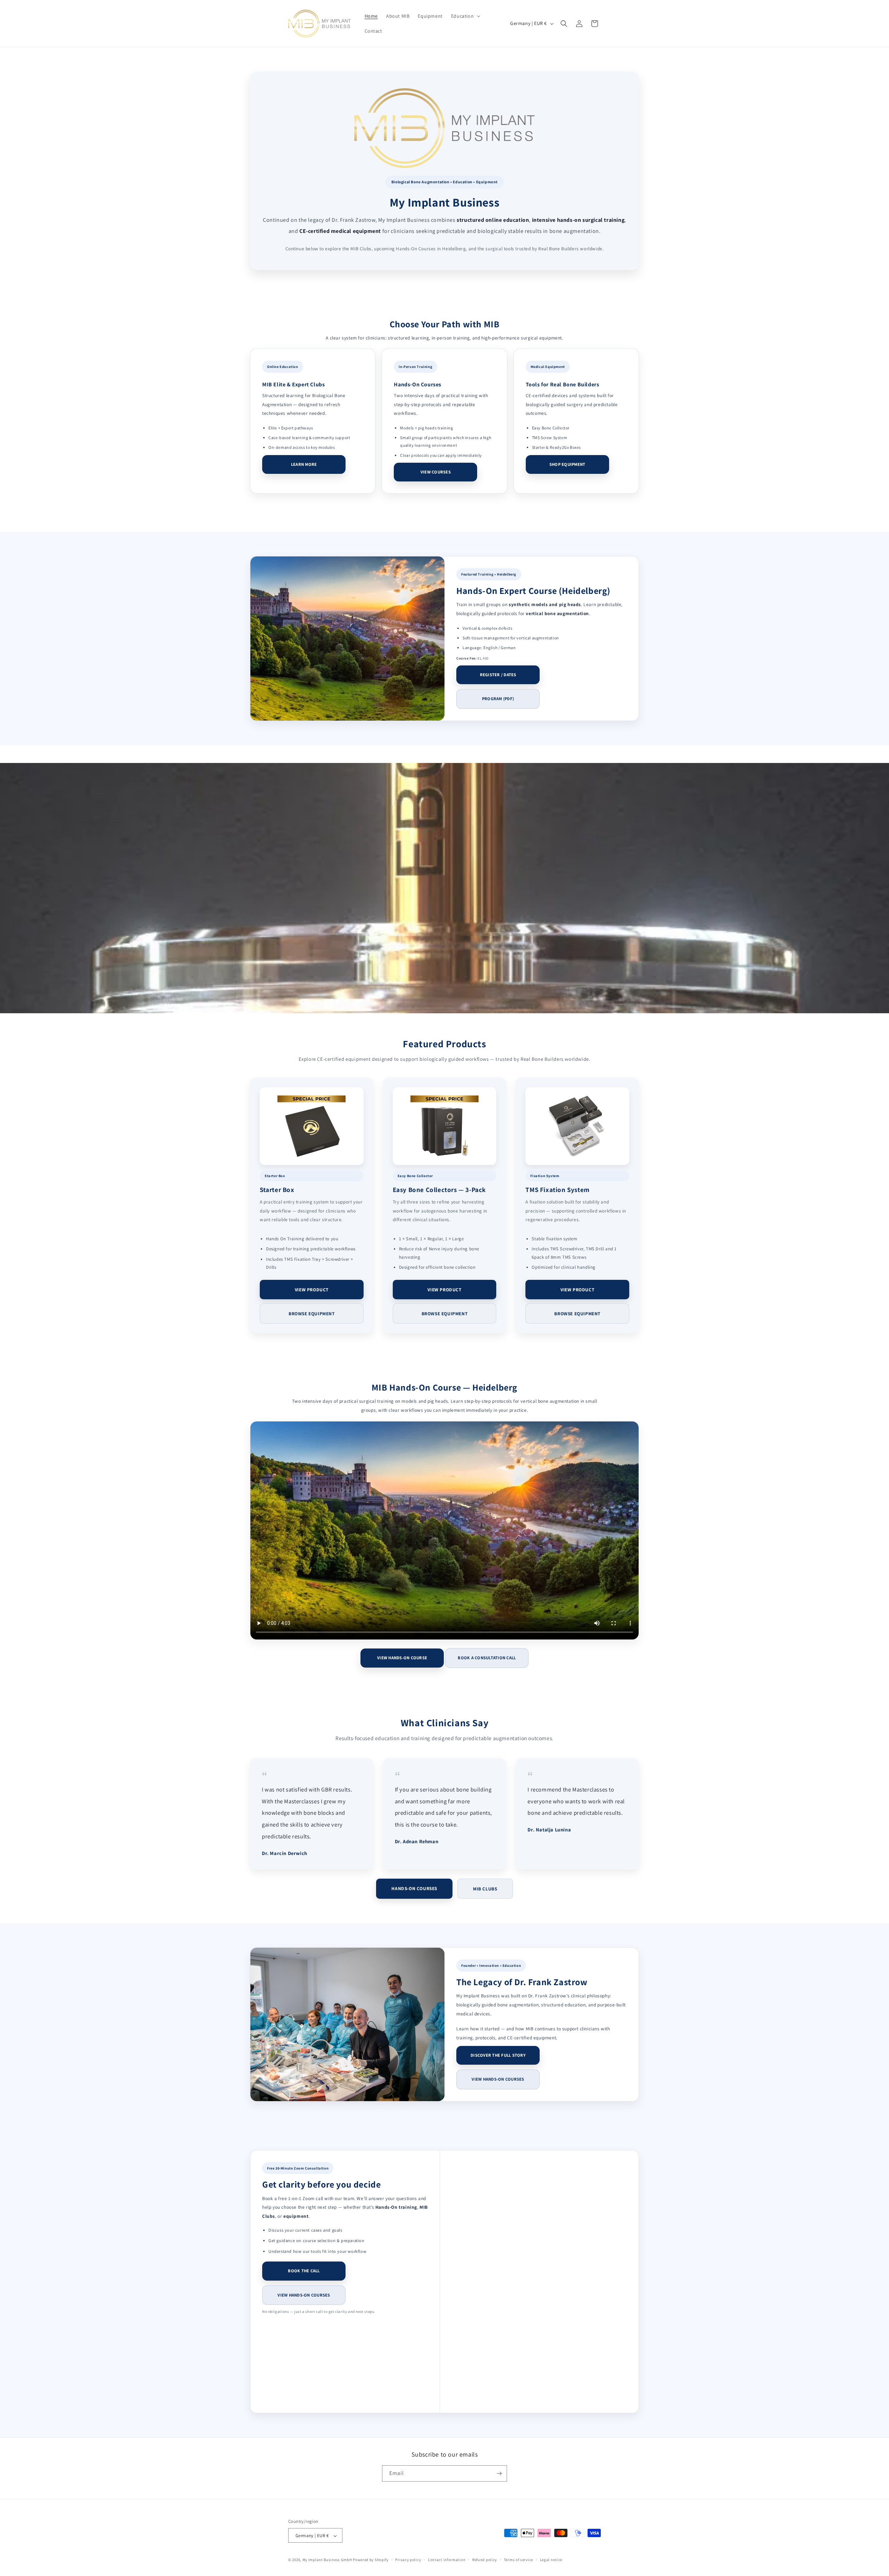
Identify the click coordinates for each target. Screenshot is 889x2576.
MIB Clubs (485, 1889)
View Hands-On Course (402, 1658)
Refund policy (485, 2560)
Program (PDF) (498, 699)
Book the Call (304, 2271)
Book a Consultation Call (487, 1658)
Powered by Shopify (371, 2560)
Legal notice (551, 2560)
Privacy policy (408, 2560)
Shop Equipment (567, 464)
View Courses (436, 472)
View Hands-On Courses (498, 2079)
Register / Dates (498, 675)
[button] (465, 16)
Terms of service (518, 2560)
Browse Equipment (312, 1314)
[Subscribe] (499, 2473)
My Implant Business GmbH (327, 2560)
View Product (312, 1290)
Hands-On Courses (414, 1888)
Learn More (304, 464)
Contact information (447, 2560)
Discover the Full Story (498, 2055)
